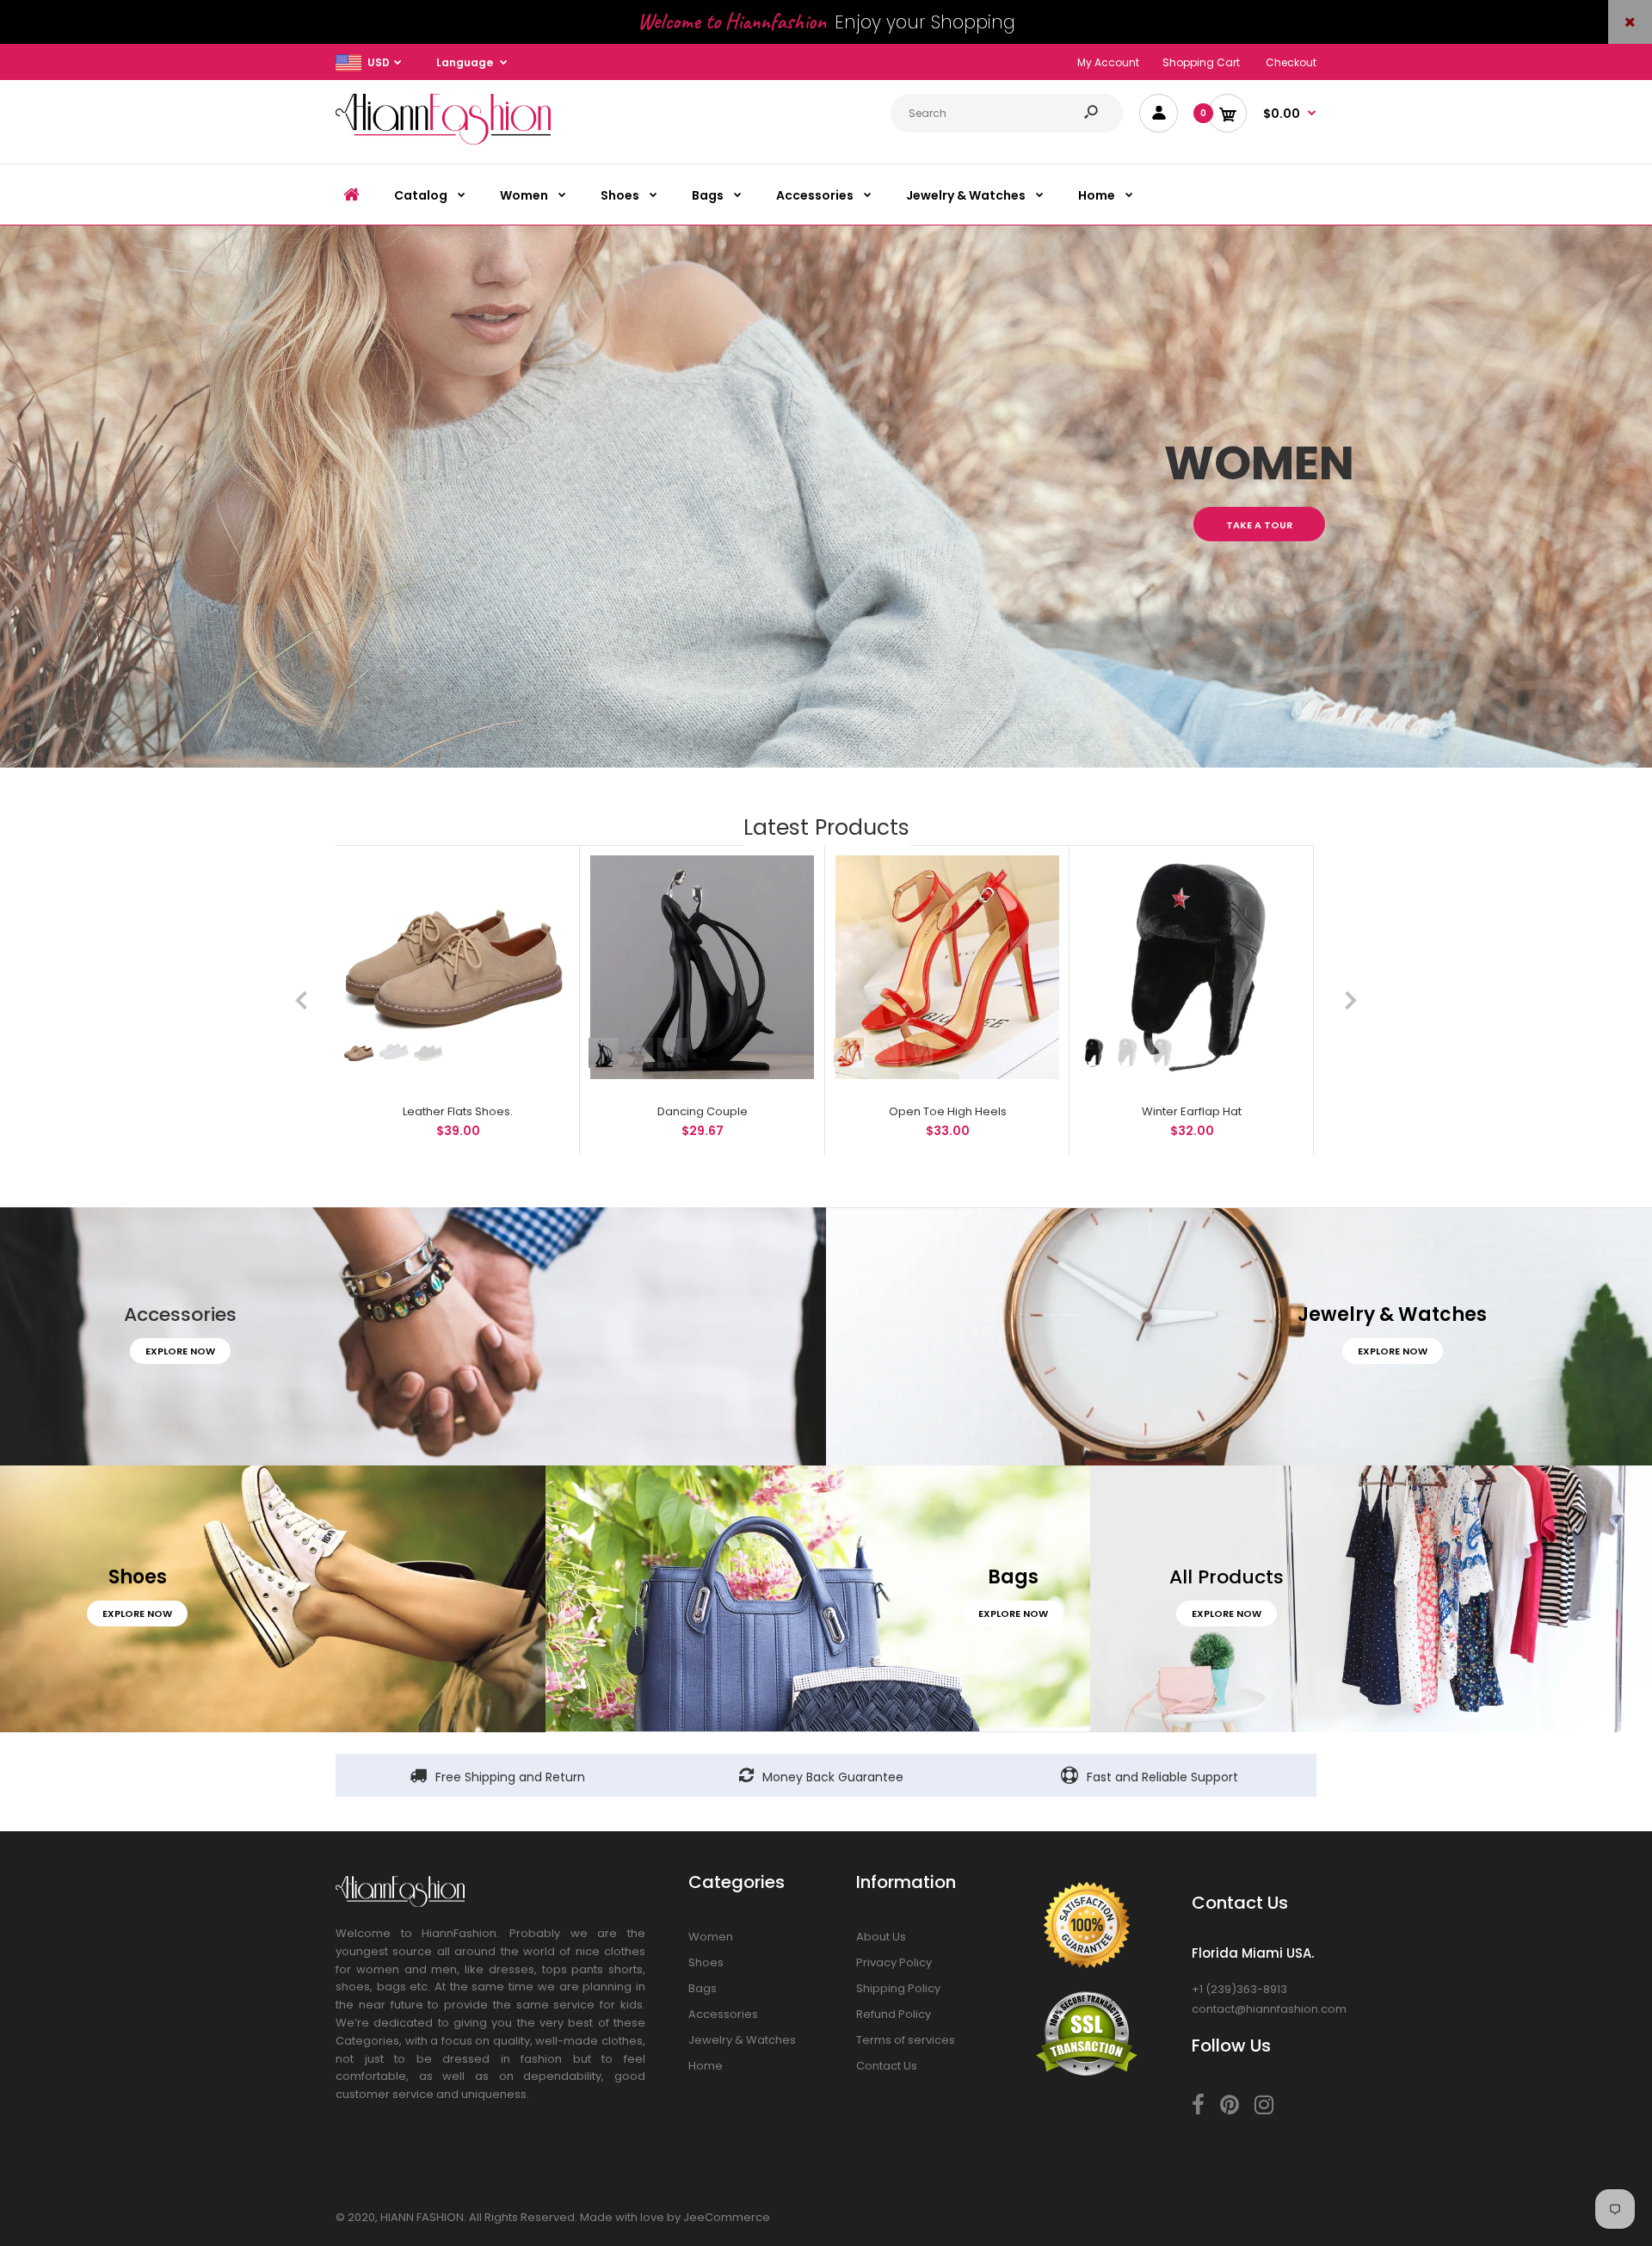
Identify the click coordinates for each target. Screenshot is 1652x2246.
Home (706, 2066)
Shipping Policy (898, 1988)
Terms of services (906, 2040)
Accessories (723, 2014)
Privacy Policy (894, 1962)
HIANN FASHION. (423, 2217)
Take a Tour (1259, 525)
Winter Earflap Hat (1192, 1111)
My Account (1108, 62)
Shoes (706, 1962)
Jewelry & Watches (742, 2040)
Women (711, 1937)
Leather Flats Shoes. (458, 1111)
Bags (703, 1988)
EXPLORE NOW (180, 1351)
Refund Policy (894, 2014)
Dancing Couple (703, 1111)
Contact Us (887, 2066)
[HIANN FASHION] (443, 141)
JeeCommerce (727, 2217)
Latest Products (826, 827)
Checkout (1291, 62)
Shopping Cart (1201, 62)
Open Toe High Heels (947, 1111)
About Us (881, 1937)
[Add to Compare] (548, 878)
